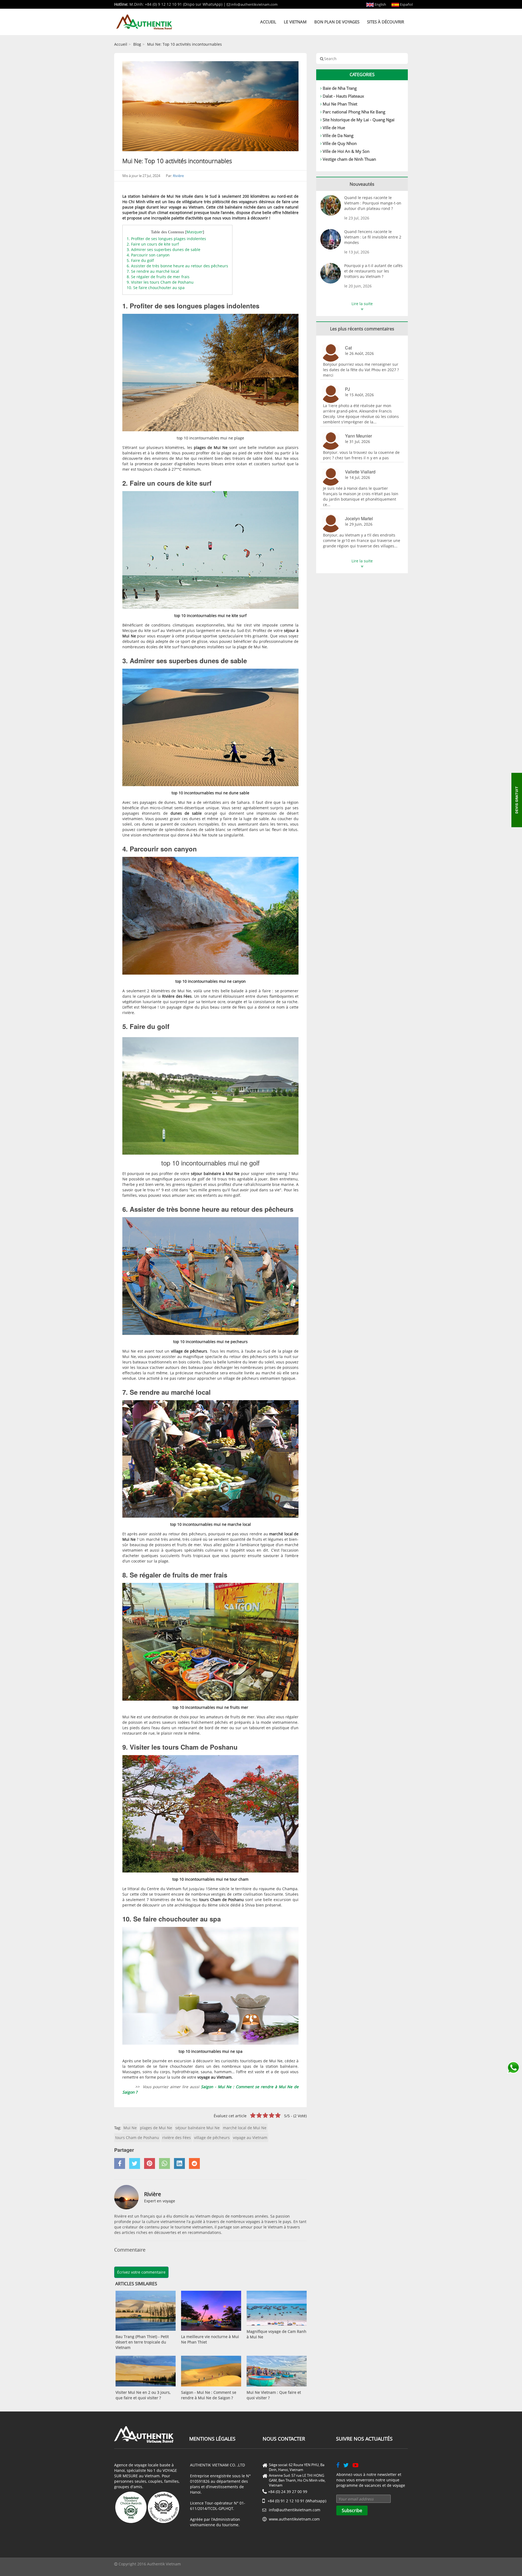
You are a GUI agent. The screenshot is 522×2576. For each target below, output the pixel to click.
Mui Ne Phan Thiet (340, 104)
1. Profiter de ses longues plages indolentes (166, 239)
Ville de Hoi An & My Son (346, 151)
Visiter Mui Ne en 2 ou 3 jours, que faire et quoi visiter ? (143, 2395)
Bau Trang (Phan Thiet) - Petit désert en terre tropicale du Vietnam (142, 2342)
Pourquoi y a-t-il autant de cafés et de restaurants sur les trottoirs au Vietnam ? (373, 271)
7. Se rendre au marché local (153, 271)
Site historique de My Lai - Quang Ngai (359, 120)
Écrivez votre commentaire (141, 2272)
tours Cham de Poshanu (137, 2138)
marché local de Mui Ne (245, 2128)
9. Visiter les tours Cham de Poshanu (160, 282)
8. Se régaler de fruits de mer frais (158, 277)
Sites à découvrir (386, 22)
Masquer (195, 232)
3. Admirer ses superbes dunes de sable (164, 249)
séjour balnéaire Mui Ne (198, 2128)
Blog (137, 44)
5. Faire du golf (140, 260)
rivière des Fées (177, 2138)
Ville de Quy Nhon (340, 143)
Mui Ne (130, 2128)
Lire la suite (362, 304)
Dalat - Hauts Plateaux (343, 96)
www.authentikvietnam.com (294, 2519)
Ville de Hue (334, 128)
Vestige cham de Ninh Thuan (349, 159)
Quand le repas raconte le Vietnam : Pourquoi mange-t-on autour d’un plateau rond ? (373, 203)
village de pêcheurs (212, 2138)
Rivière (178, 176)
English (380, 4)
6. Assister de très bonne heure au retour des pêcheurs (177, 266)
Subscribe (352, 2510)
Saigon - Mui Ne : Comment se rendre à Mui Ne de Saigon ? (209, 2395)
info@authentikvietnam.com (254, 4)
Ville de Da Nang (338, 135)
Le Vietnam (295, 22)
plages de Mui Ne (156, 2128)
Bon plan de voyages (337, 22)
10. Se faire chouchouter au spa (156, 288)
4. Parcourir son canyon (148, 255)
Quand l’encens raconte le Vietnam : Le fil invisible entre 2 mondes (373, 237)
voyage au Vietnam (250, 2138)
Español (406, 4)
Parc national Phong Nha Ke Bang (354, 112)
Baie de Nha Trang (340, 88)
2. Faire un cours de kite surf (153, 244)
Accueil (268, 22)
